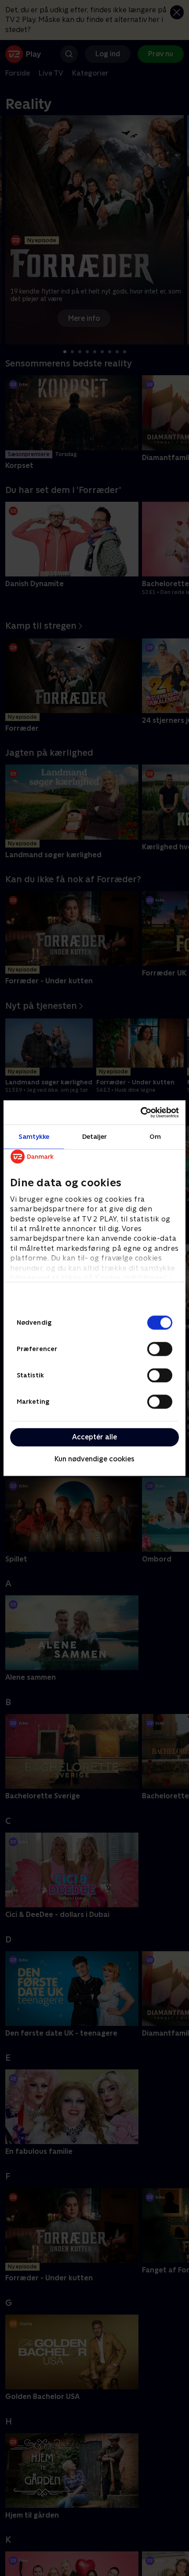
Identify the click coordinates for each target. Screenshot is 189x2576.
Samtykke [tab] (34, 1136)
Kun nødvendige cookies (94, 1459)
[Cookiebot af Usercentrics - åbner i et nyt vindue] (140, 1112)
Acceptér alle (94, 1437)
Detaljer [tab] (95, 1136)
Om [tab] (155, 1136)
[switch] (160, 1349)
